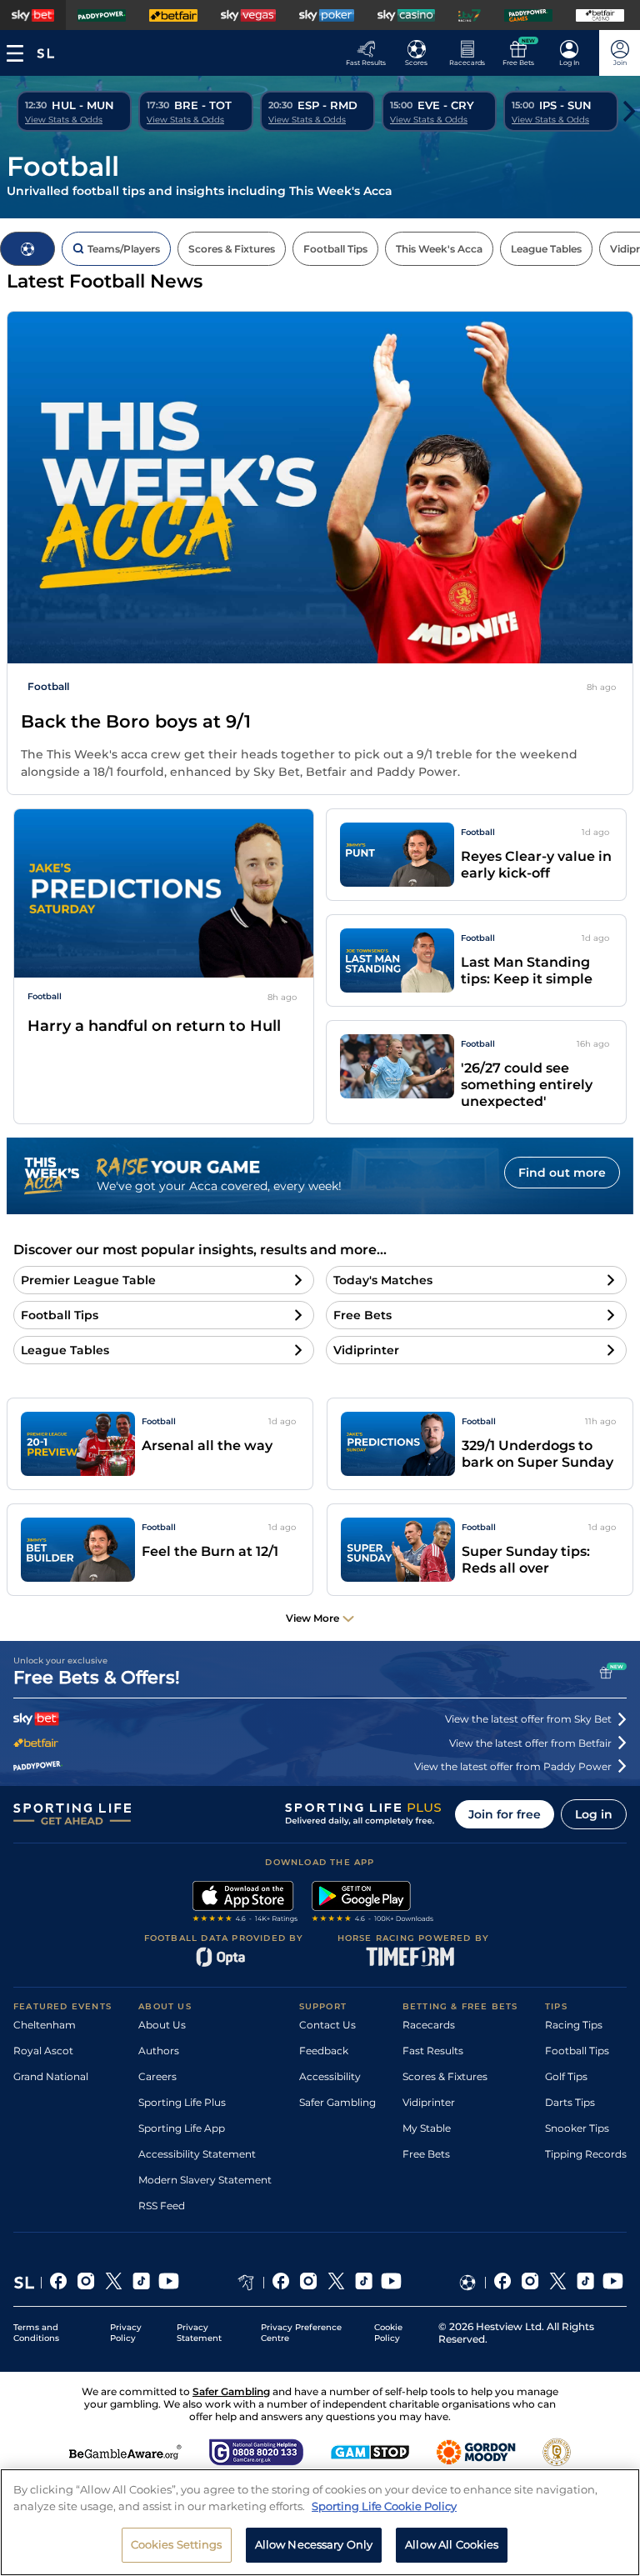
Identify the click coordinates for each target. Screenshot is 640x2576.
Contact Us (327, 2025)
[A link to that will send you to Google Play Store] (373, 1903)
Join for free (505, 1814)
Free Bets (426, 2154)
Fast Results (433, 2051)
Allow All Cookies (452, 2544)
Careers (157, 2076)
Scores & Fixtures (445, 2076)
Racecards (429, 2025)
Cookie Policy (388, 2333)
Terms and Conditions (36, 2333)
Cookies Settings (177, 2544)
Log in (594, 1814)
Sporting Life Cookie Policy (384, 2506)
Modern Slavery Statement (205, 2180)
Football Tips (577, 2051)
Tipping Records (586, 2154)
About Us (162, 2025)
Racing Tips (574, 2025)
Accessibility (330, 2076)
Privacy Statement (199, 2333)
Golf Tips (566, 2076)
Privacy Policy (126, 2333)
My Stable (427, 2128)
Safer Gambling (337, 2102)
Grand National (51, 2076)
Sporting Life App (182, 2128)
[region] (320, 2522)
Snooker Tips (577, 2128)
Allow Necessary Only (314, 2544)
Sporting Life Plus (182, 2102)
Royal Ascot (43, 2051)
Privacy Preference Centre (301, 2333)
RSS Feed (162, 2206)
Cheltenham (45, 2025)
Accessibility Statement (197, 2154)
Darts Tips (570, 2102)
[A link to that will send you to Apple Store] (245, 1903)
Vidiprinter (429, 2102)
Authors (159, 2051)
